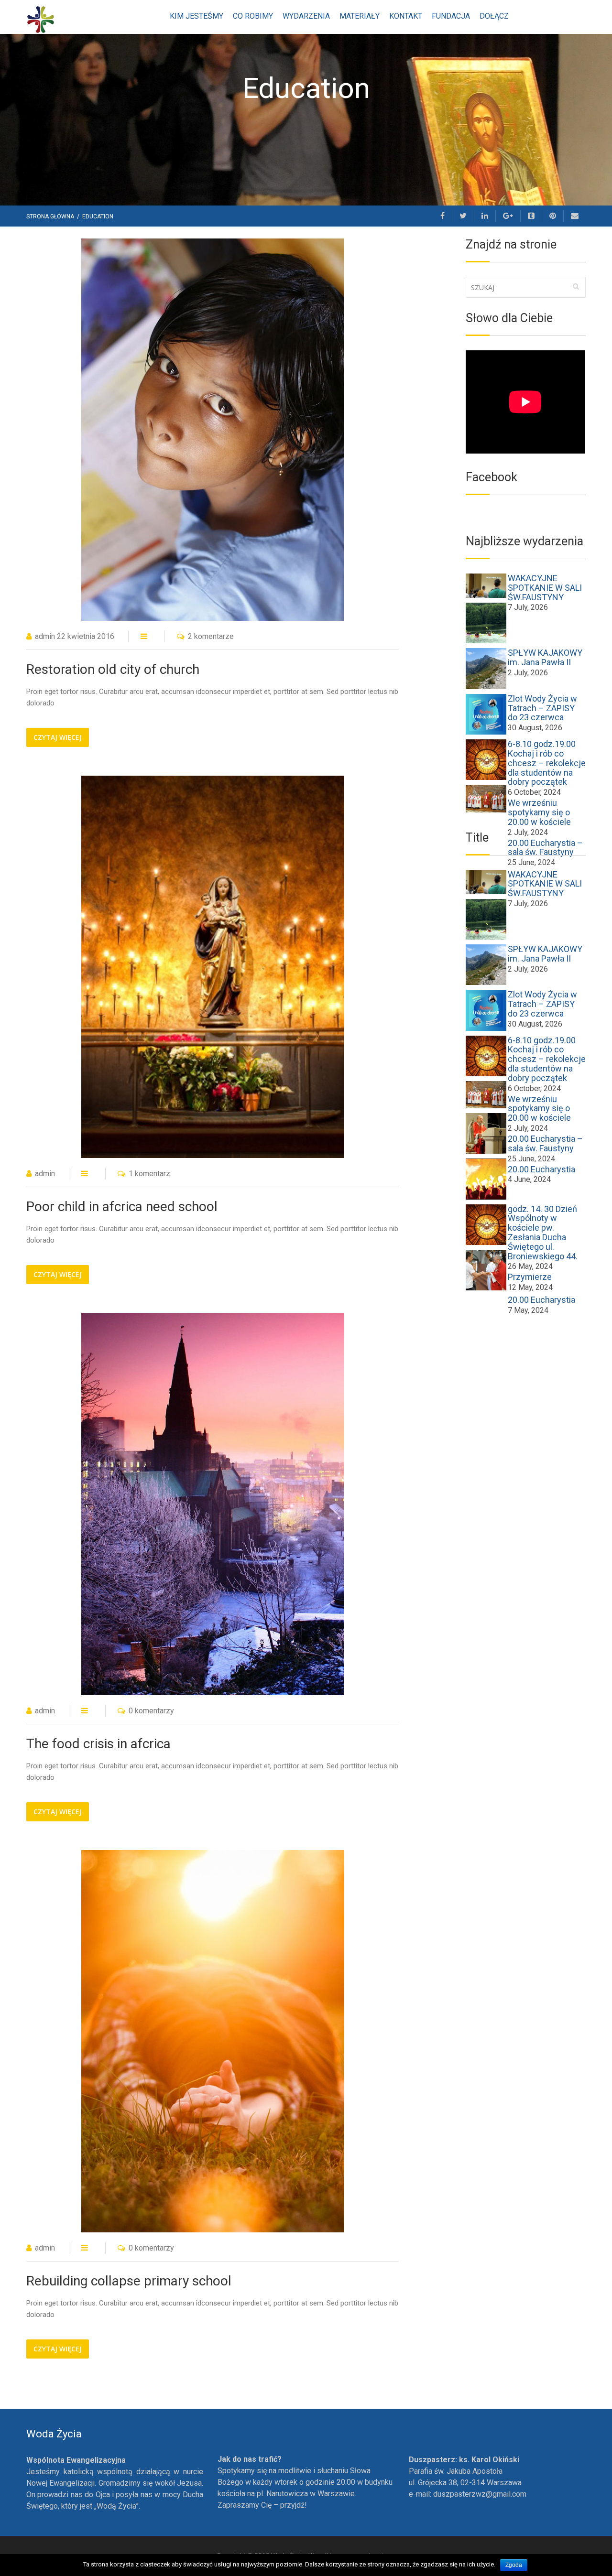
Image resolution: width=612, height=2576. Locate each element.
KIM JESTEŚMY (197, 16)
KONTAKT (406, 16)
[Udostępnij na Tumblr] (531, 216)
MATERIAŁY (360, 16)
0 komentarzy (151, 1711)
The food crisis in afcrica (98, 1744)
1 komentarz (149, 1174)
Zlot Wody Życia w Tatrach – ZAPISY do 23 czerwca (542, 708)
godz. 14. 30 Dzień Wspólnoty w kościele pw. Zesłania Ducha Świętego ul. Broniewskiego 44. (543, 1233)
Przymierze (530, 1277)
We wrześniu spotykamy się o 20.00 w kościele (539, 812)
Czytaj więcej (58, 737)
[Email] (575, 216)
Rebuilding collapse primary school (129, 2281)
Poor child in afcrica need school (122, 1207)
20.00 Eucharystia (541, 1169)
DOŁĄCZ (494, 16)
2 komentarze (211, 636)
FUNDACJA (451, 16)
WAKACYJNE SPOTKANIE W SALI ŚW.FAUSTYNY (545, 588)
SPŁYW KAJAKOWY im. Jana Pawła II (545, 657)
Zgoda (514, 2565)
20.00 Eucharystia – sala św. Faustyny (545, 1143)
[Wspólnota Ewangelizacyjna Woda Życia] (41, 19)
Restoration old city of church (113, 669)
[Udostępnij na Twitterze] (463, 216)
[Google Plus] (508, 216)
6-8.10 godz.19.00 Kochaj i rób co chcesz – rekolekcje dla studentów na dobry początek (547, 763)
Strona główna (51, 216)
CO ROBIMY (253, 16)
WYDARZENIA (306, 16)
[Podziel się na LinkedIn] (485, 216)
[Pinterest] (553, 216)
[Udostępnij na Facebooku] (443, 216)
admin (45, 636)
